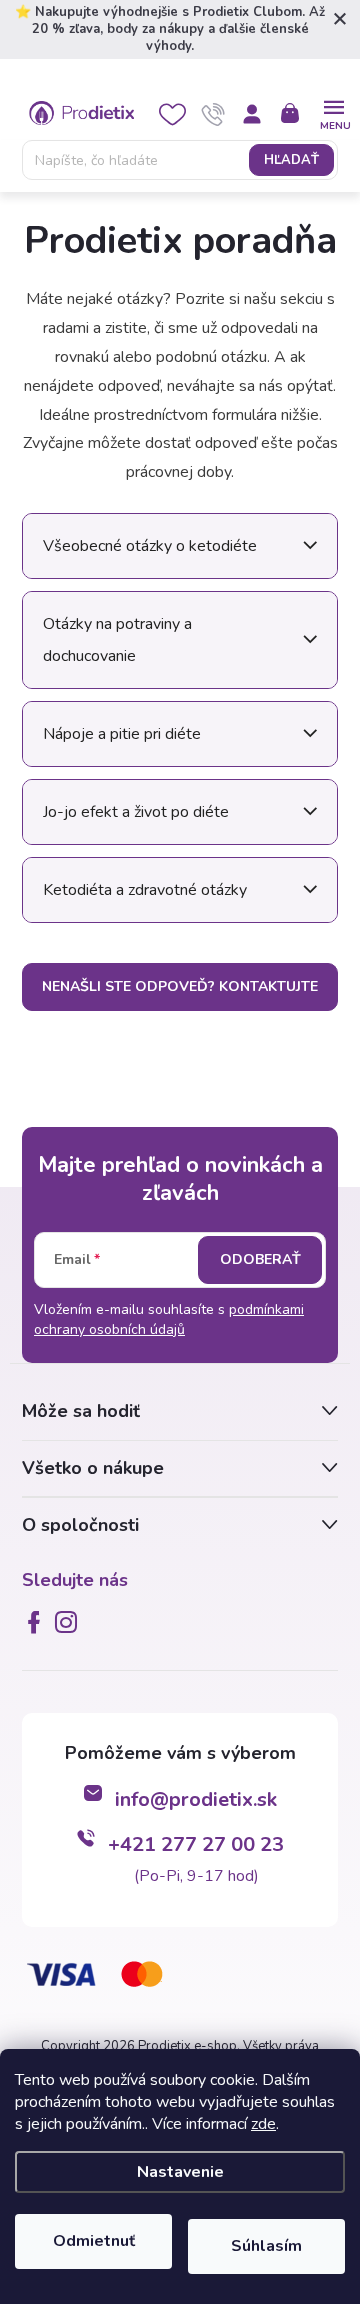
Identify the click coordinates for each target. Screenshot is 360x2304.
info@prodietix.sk (196, 1799)
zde (263, 2124)
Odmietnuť (94, 2241)
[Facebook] (38, 1622)
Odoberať (260, 1259)
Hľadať (291, 160)
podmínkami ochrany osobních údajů (169, 1319)
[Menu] (333, 112)
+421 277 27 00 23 (196, 1844)
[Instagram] (70, 1622)
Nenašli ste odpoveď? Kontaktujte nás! (180, 994)
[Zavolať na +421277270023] (213, 114)
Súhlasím (266, 2246)
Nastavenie (180, 2172)
